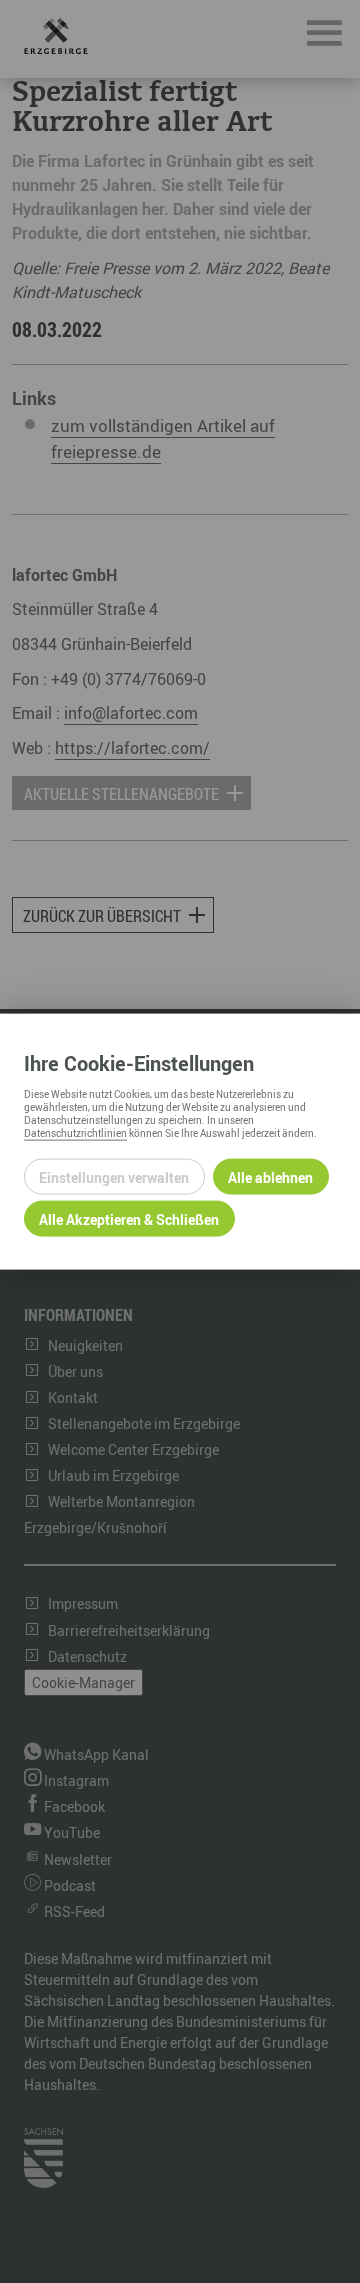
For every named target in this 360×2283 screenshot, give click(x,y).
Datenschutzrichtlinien (75, 1133)
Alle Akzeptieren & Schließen (129, 1218)
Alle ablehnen (270, 1176)
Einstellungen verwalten (114, 1176)
